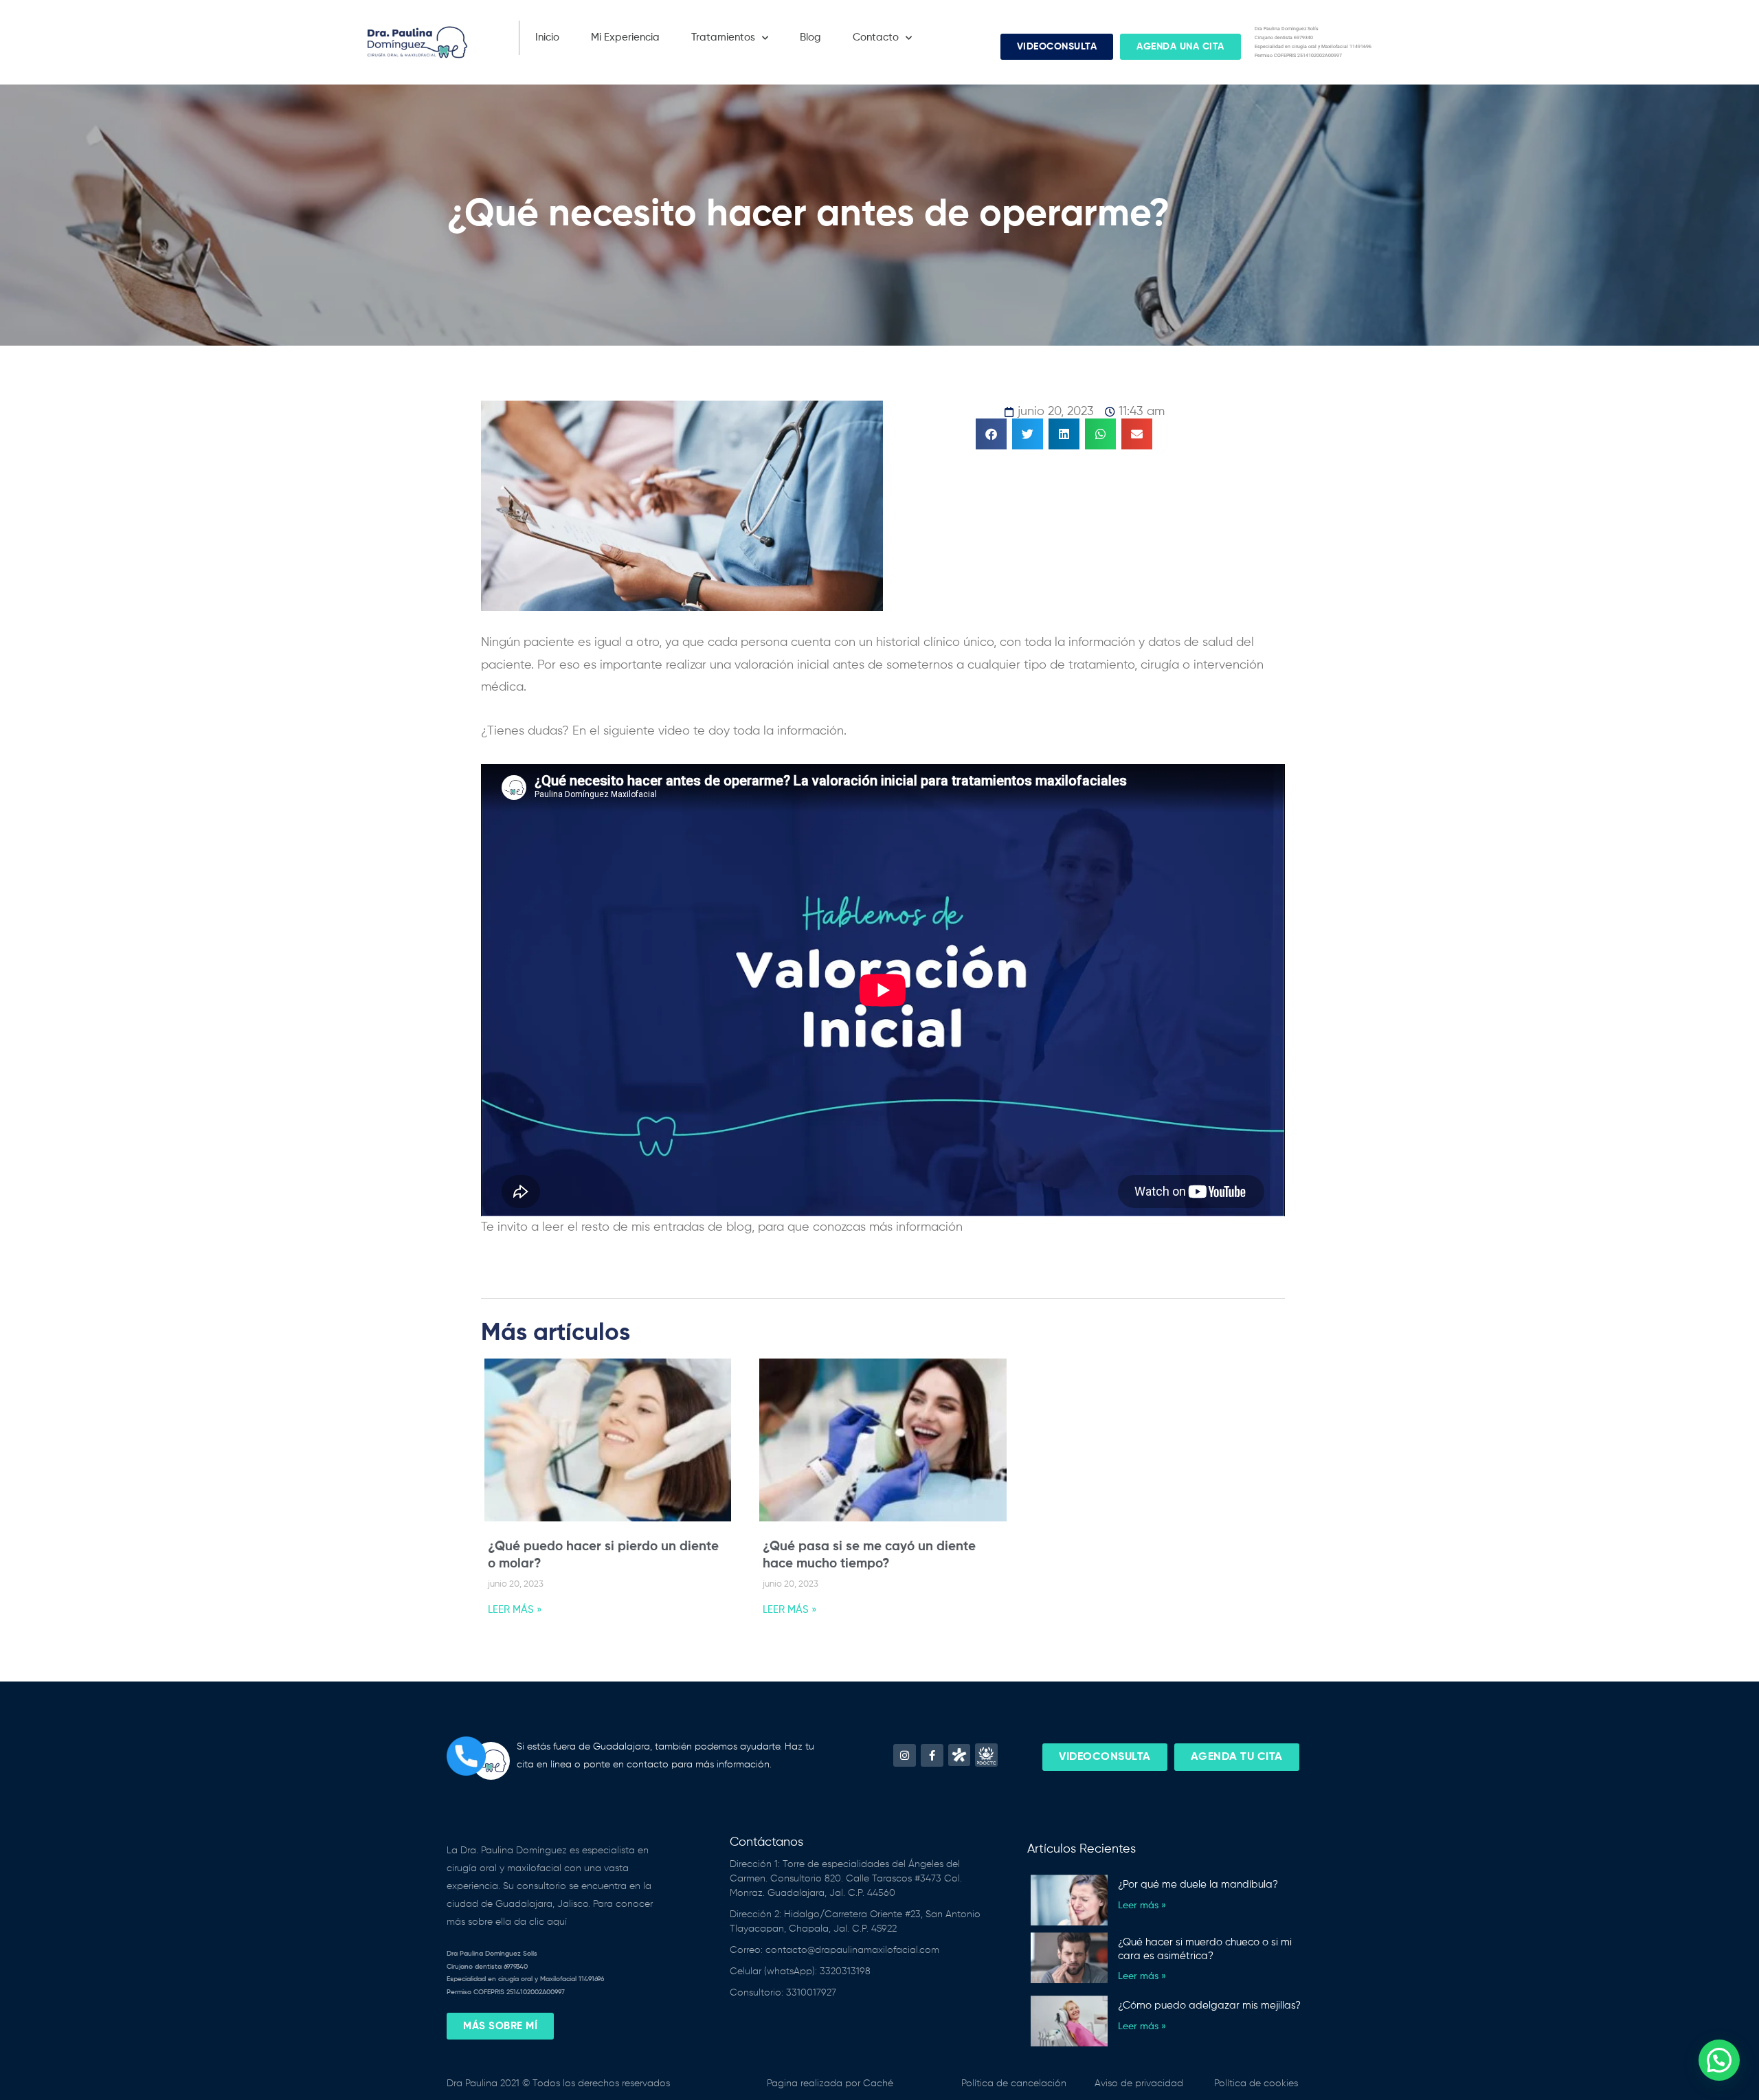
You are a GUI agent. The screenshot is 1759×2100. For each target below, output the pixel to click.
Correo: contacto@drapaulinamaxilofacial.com (834, 1950)
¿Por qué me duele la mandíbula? (1198, 1885)
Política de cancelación (1014, 2084)
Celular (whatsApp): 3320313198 (800, 1971)
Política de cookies (1256, 2084)
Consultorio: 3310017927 (783, 1993)
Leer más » (1142, 1906)
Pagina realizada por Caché (830, 2084)
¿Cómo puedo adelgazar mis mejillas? (1209, 2006)
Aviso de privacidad (1139, 2084)
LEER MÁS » (515, 1610)
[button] (991, 434)
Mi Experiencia (625, 37)
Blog (810, 37)
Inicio (547, 37)
